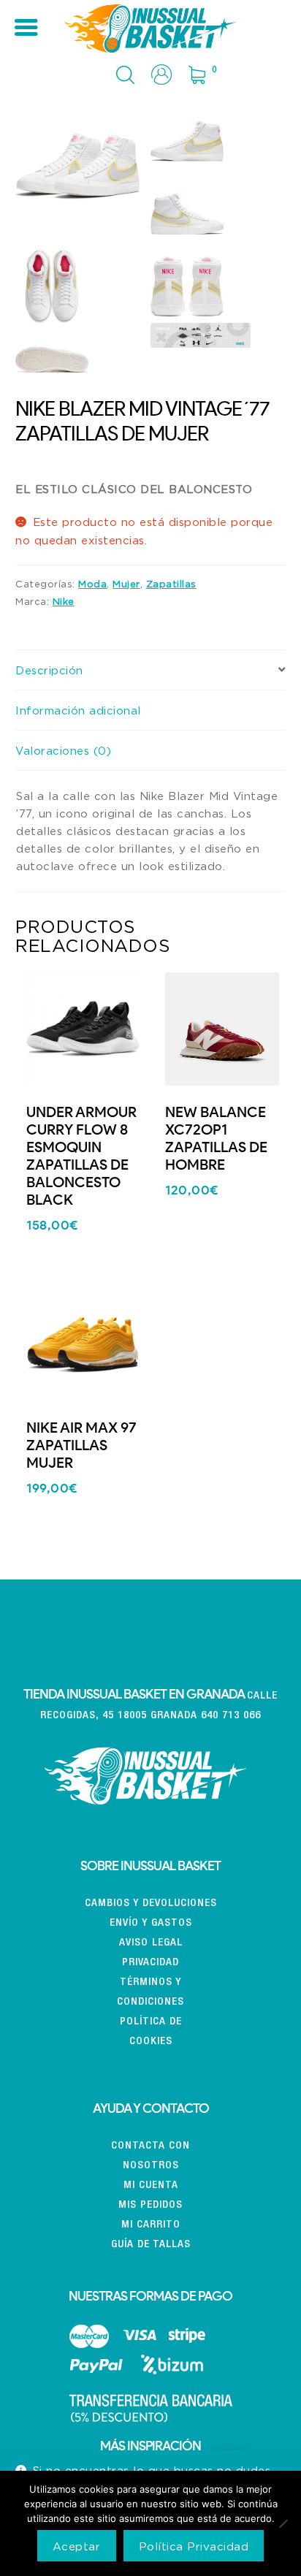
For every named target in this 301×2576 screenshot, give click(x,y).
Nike (64, 601)
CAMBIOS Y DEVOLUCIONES (151, 1904)
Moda (92, 584)
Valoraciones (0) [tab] (63, 750)
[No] (283, 2523)
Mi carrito (151, 2225)
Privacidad (150, 1963)
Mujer (126, 584)
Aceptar (77, 2546)
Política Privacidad (194, 2546)
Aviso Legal (151, 1943)
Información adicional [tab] (78, 710)
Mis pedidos (150, 2205)
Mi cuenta (151, 2186)
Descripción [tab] (49, 670)
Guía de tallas (151, 2245)
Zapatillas (171, 584)
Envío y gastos (151, 1923)
